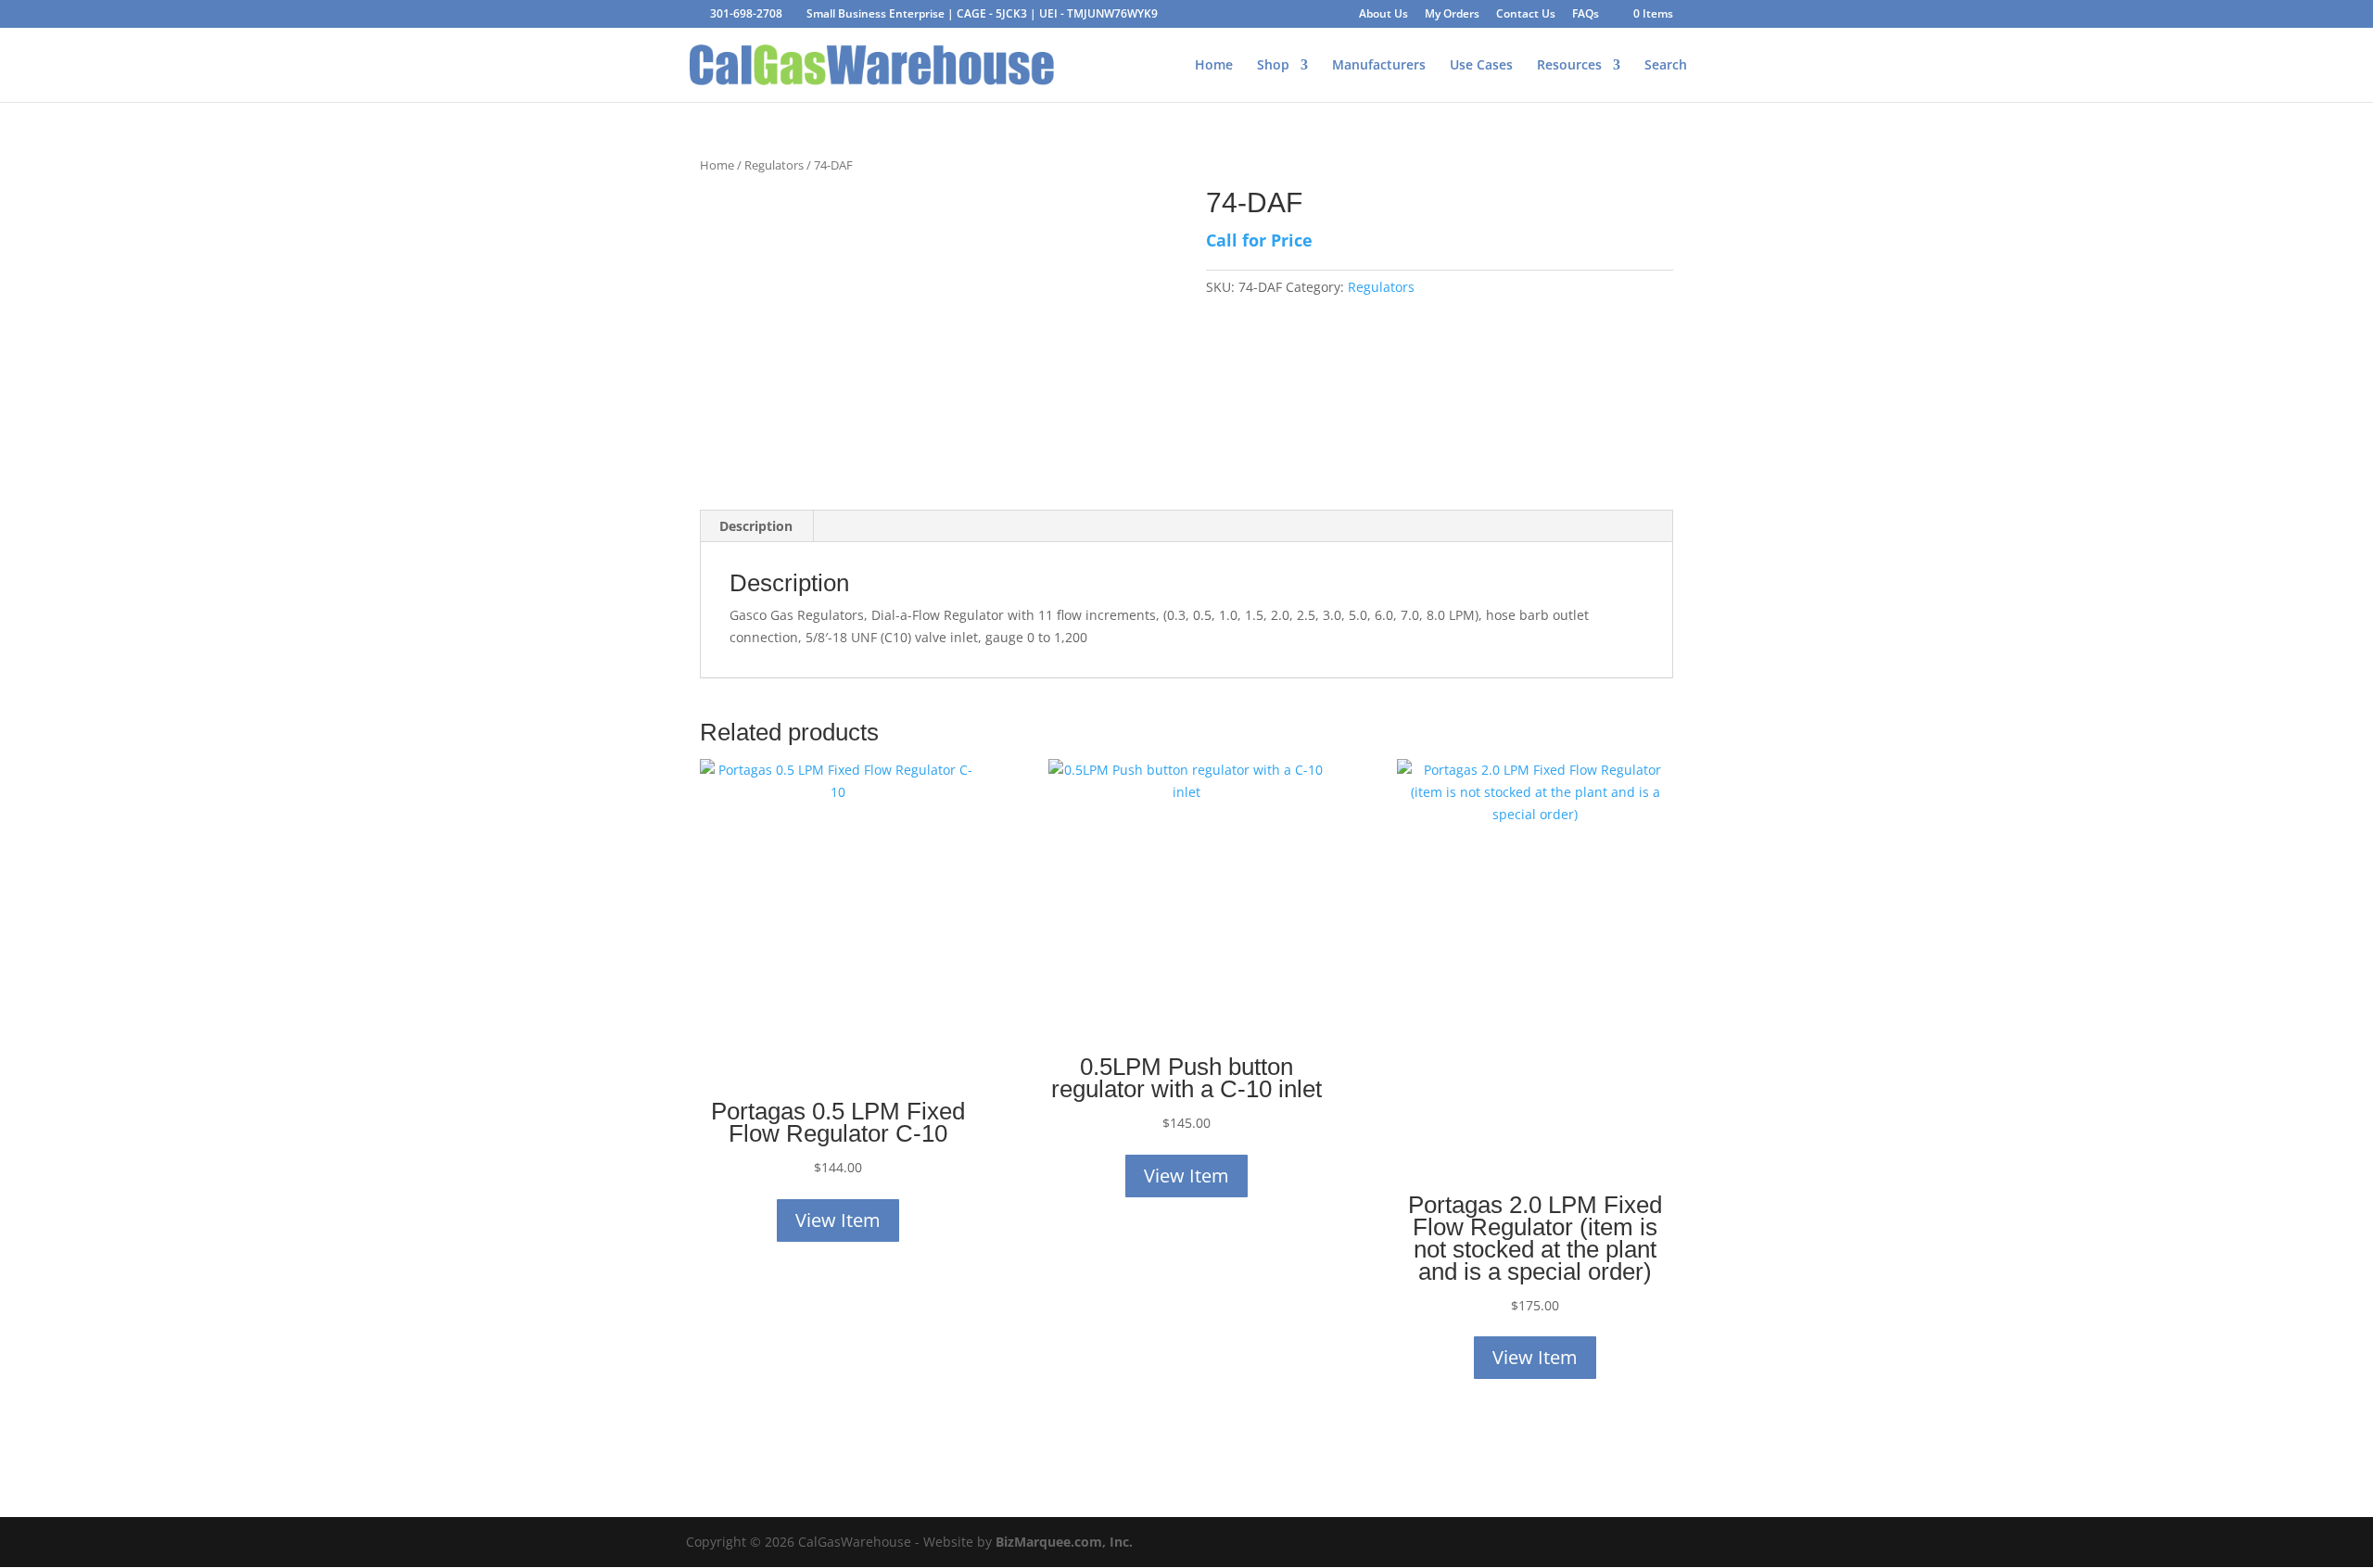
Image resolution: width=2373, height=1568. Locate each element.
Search (1666, 66)
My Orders (1452, 15)
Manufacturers (1379, 66)
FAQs (1586, 15)
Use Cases (1481, 66)
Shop (1273, 66)
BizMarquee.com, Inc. (1064, 1542)
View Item (838, 1220)
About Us (1383, 15)
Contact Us (1526, 15)
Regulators (774, 165)
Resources (1569, 66)
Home (1214, 66)
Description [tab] (756, 526)
